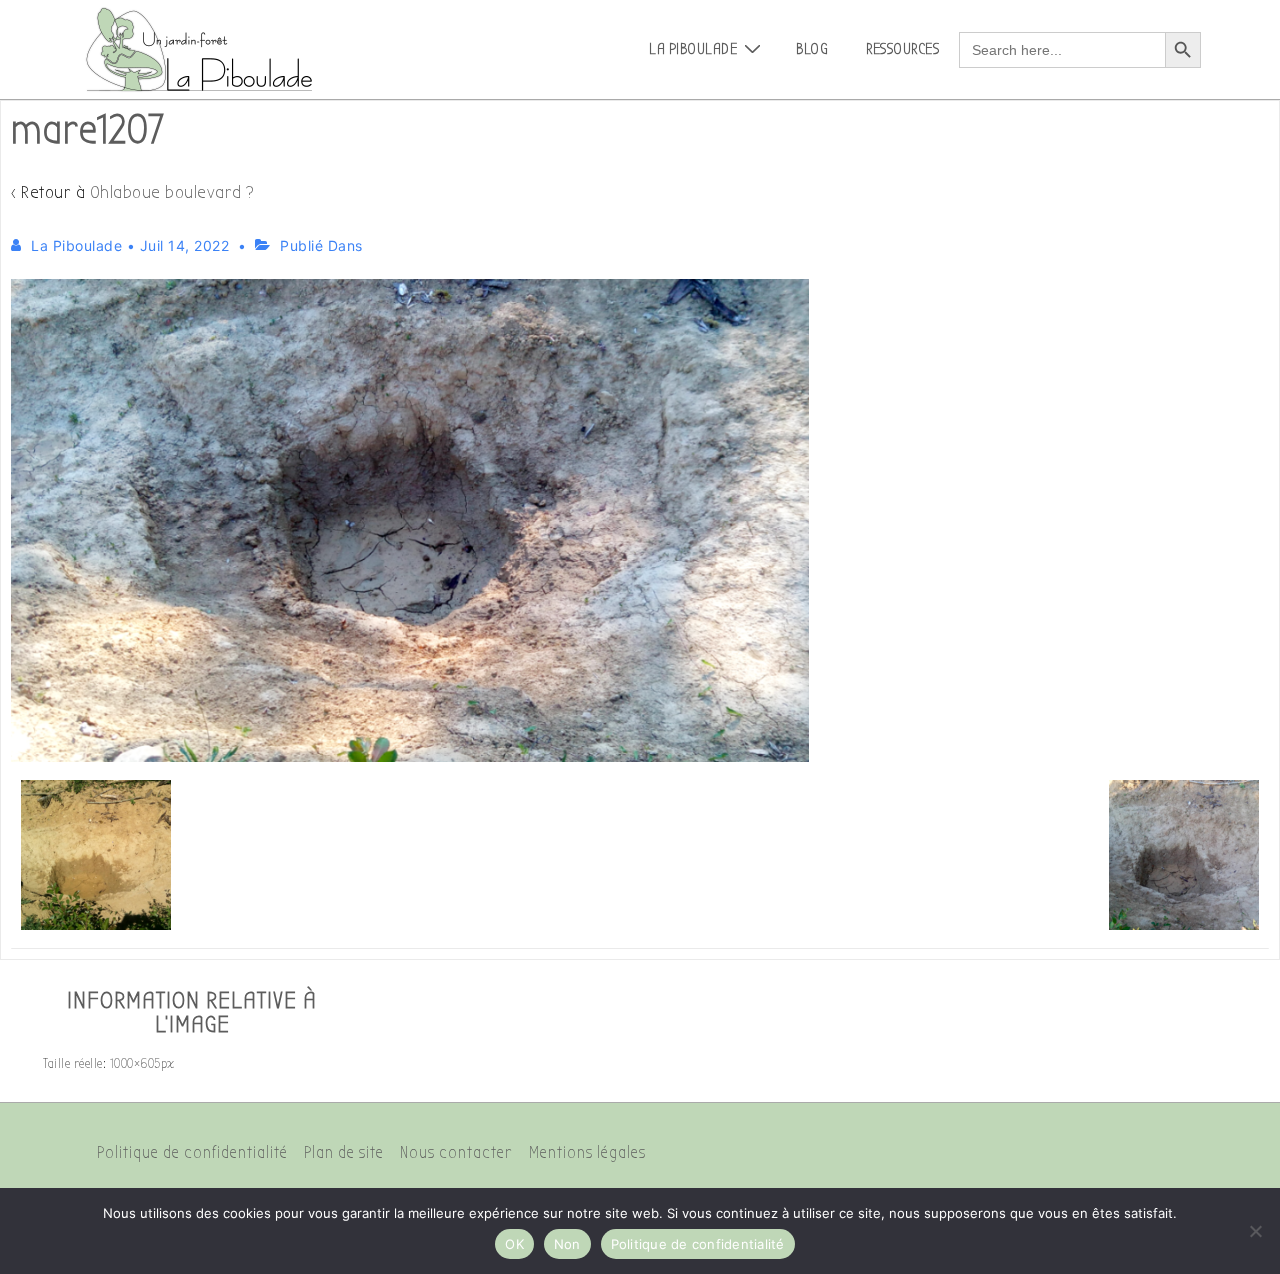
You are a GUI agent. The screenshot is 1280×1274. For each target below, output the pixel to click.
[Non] (1255, 1231)
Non (567, 1244)
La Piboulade (693, 49)
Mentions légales (587, 1152)
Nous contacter (456, 1152)
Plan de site (344, 1152)
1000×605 (135, 1063)
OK (514, 1244)
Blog (812, 49)
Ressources (902, 49)
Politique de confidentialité (192, 1152)
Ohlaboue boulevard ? (172, 192)
